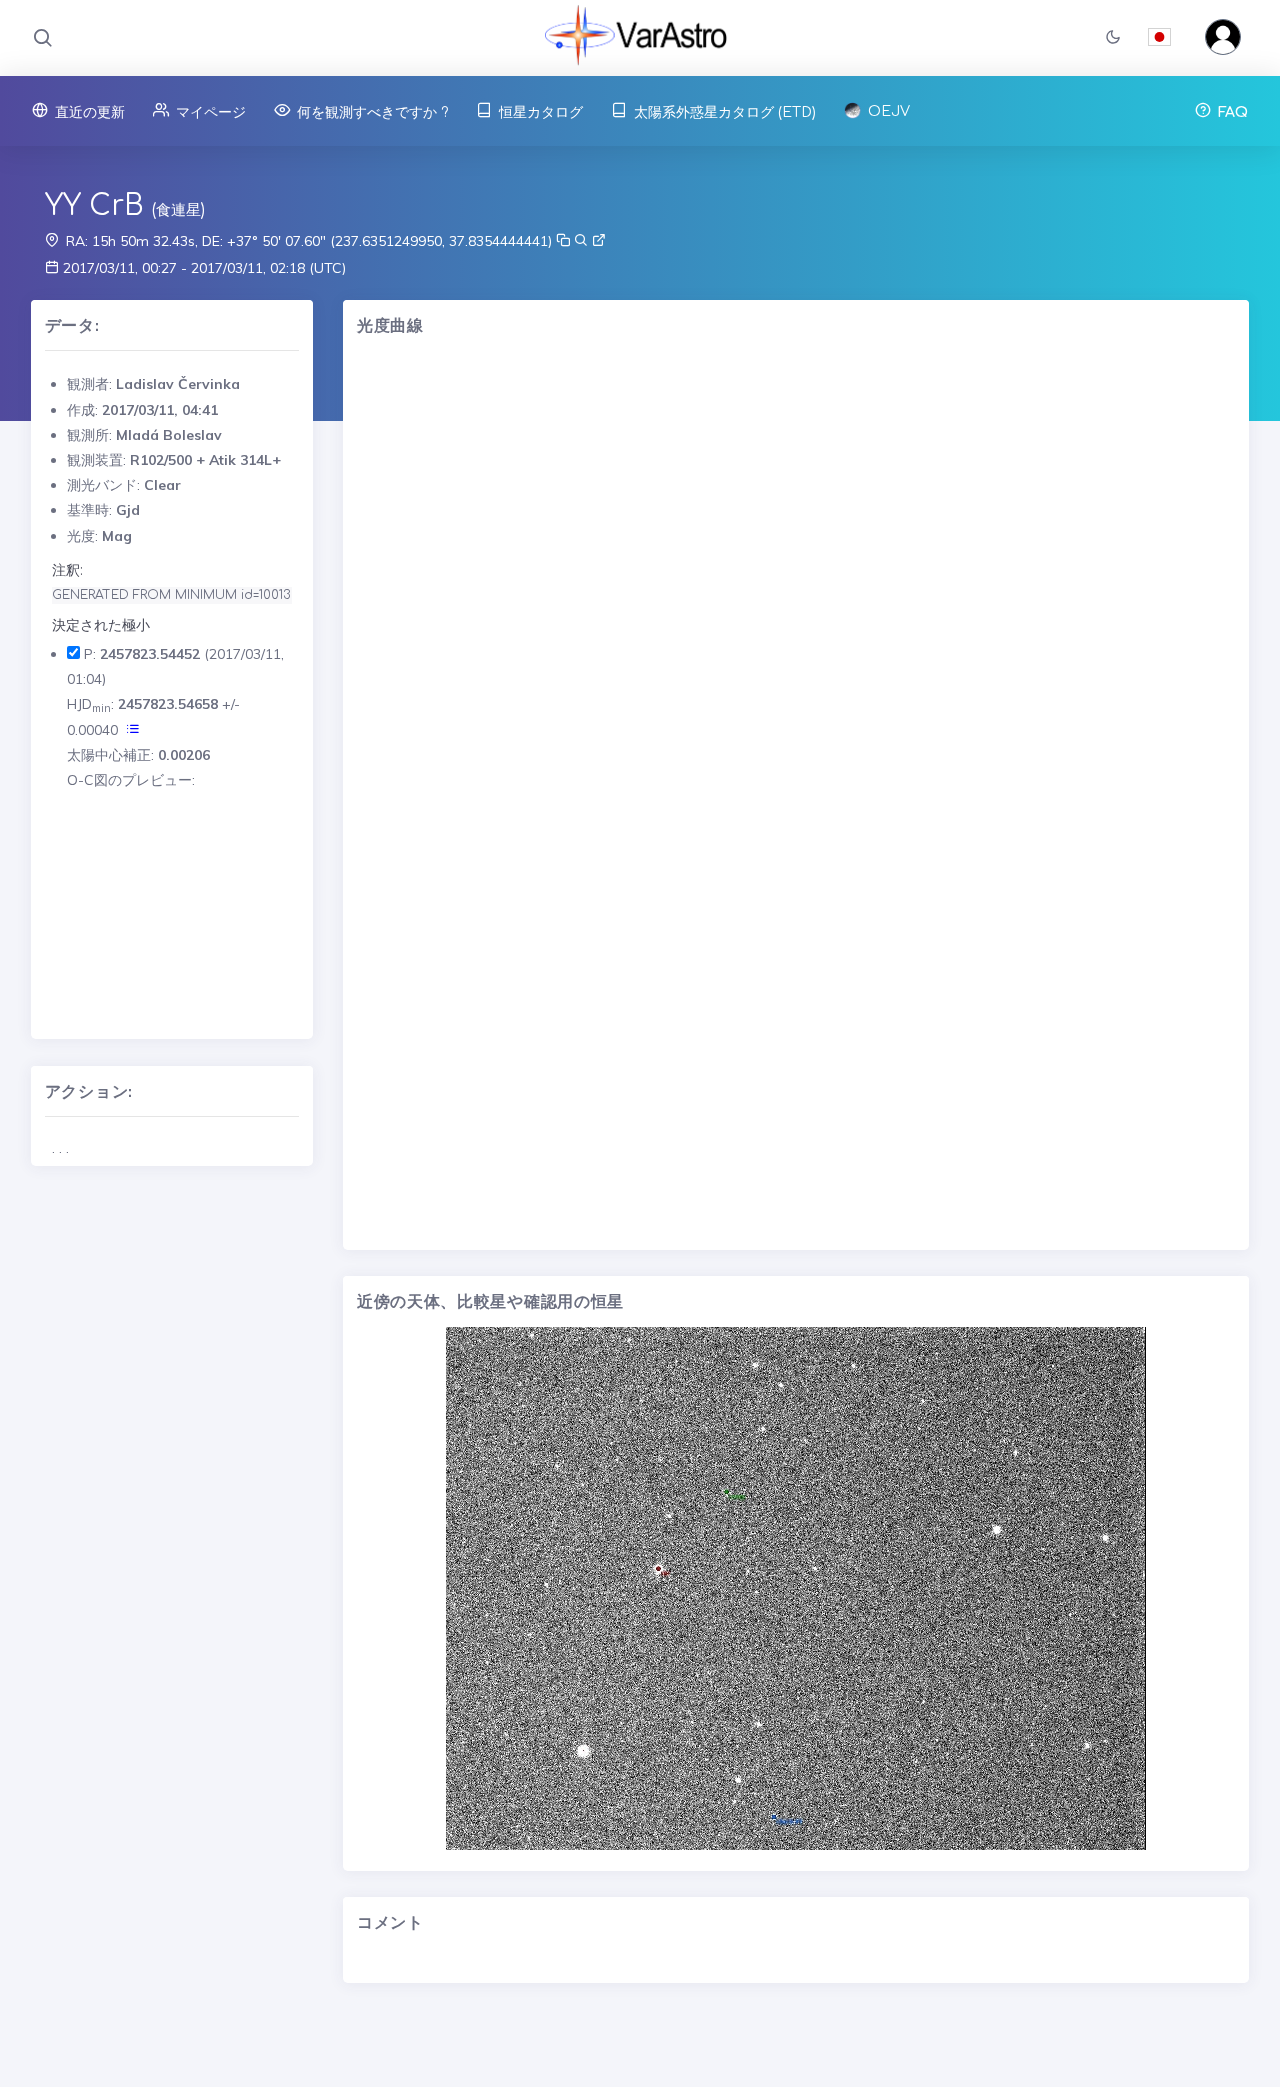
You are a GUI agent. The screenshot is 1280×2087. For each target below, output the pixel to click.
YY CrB (94, 206)
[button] (1113, 38)
